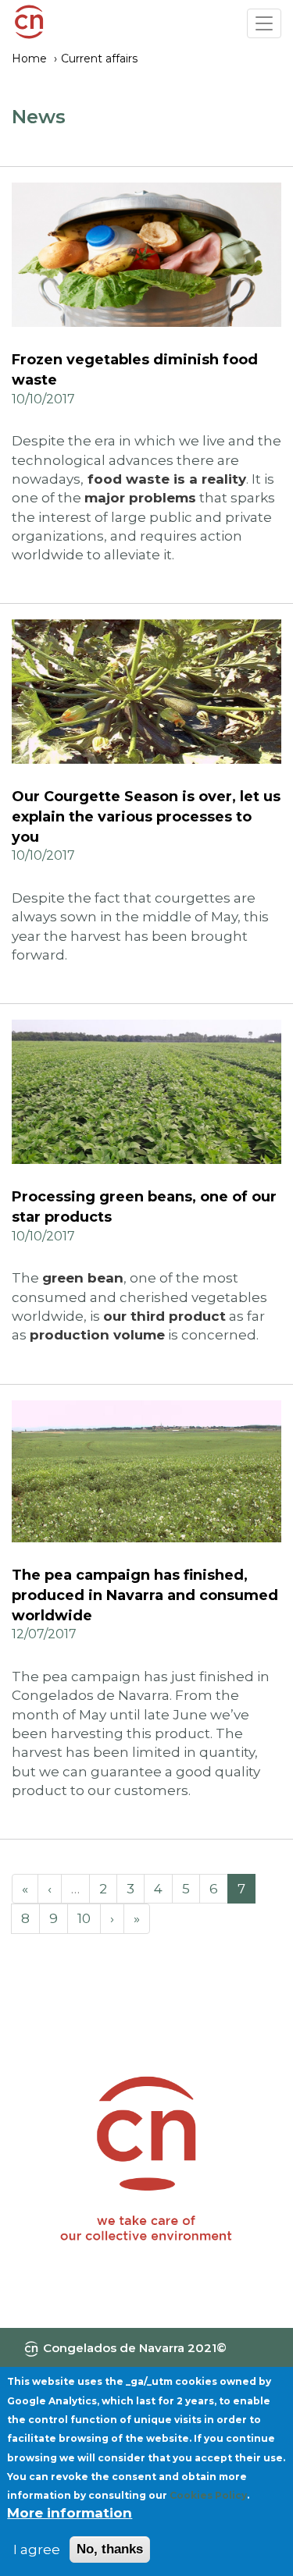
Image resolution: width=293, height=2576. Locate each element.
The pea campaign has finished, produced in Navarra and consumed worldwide (145, 1595)
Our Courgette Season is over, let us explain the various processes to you (146, 816)
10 (84, 1918)
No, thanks (110, 2549)
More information (70, 2513)
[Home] (29, 24)
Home (29, 59)
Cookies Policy (208, 2495)
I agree (37, 2549)
